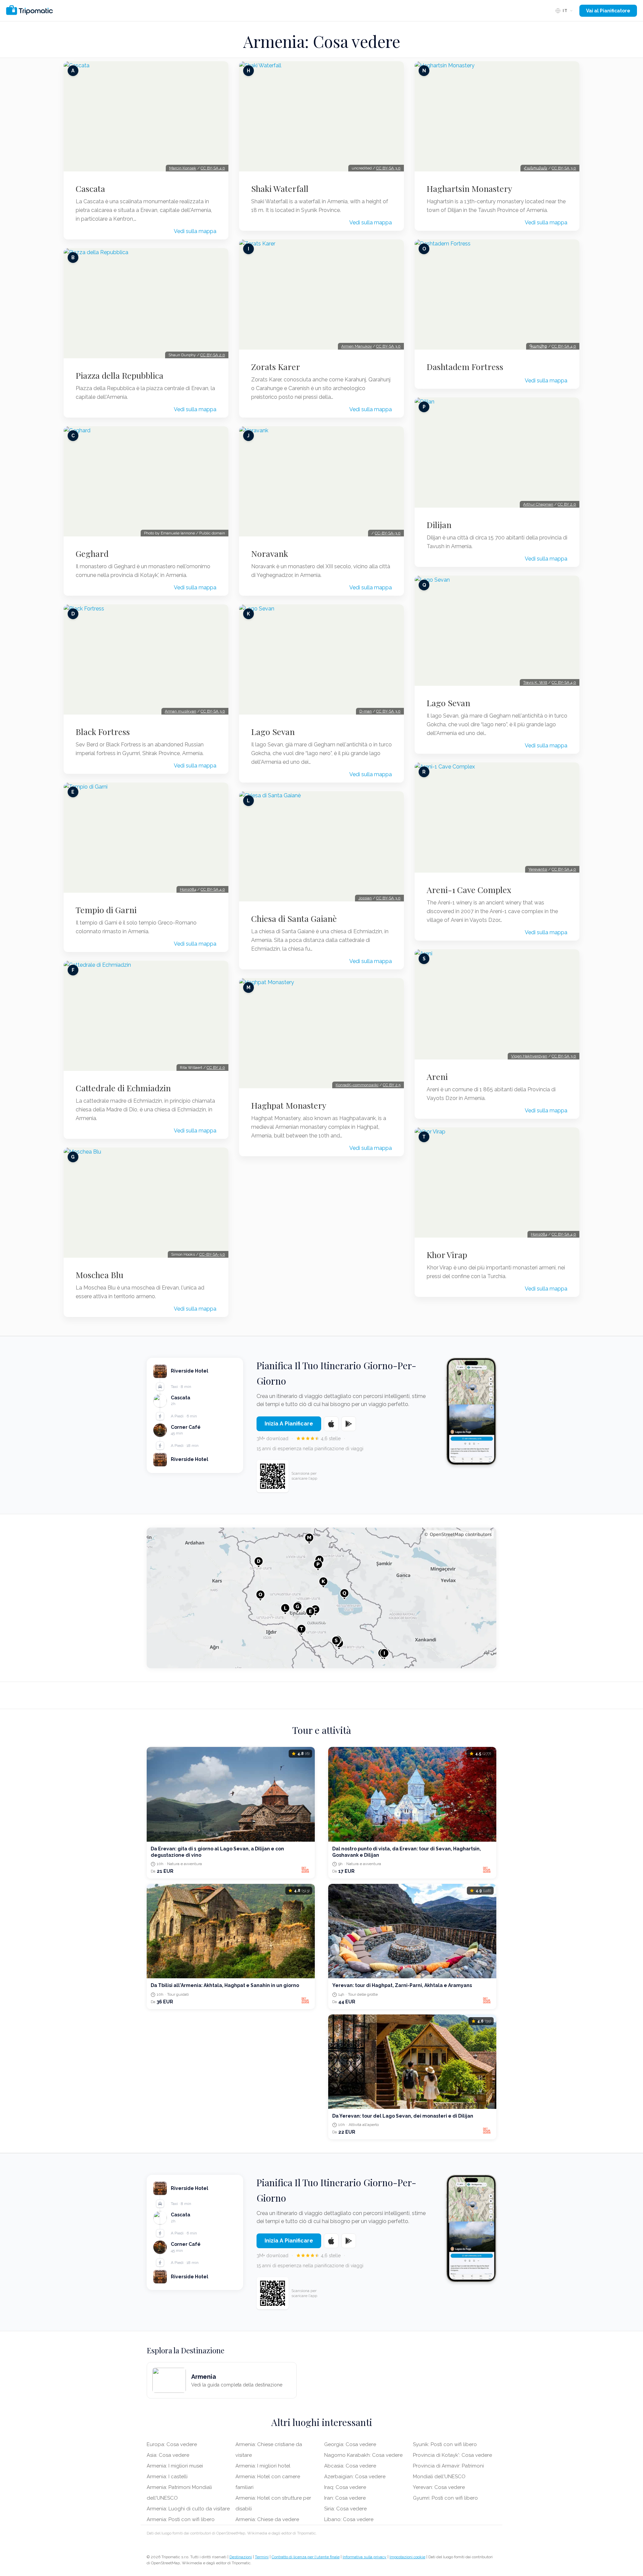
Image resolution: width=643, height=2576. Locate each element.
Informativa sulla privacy (365, 2557)
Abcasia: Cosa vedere (350, 2466)
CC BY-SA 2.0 (213, 355)
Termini (262, 2557)
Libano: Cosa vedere (349, 2519)
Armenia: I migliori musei (175, 2466)
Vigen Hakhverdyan (529, 1056)
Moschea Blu (99, 1275)
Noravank (270, 554)
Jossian (365, 898)
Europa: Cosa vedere (172, 2444)
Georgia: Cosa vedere (350, 2444)
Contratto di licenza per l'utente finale (306, 2557)
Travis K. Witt (535, 682)
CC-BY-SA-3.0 (212, 1254)
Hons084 (188, 889)
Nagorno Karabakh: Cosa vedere (363, 2455)
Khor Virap (447, 1255)
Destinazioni (241, 2557)
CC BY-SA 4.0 (213, 168)
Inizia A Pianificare (289, 1424)
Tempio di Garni (106, 910)
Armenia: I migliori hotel (263, 2466)
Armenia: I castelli (167, 2477)
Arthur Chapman (538, 504)
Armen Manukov (356, 346)
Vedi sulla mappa (195, 231)
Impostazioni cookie (407, 2557)
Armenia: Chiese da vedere (267, 2519)
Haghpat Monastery (289, 1105)
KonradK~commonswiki (357, 1085)
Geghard (92, 554)
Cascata (90, 189)
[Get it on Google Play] (349, 1424)
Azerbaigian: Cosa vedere (355, 2477)
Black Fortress (103, 732)
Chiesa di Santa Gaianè (294, 918)
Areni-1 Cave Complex (469, 890)
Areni (437, 1077)
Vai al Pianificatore (608, 11)
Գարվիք (538, 346)
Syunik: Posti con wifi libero (445, 2444)
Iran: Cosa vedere (345, 2498)
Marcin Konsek (183, 168)
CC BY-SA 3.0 (213, 711)
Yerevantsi (538, 869)
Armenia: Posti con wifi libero (181, 2519)
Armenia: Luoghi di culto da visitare (188, 2509)
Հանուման (535, 168)
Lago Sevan (273, 732)
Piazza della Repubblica (120, 375)
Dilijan (439, 525)
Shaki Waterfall (280, 189)
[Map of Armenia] (321, 1598)
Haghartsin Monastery (469, 189)
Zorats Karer (276, 367)
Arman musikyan (181, 711)
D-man (366, 711)
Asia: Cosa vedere (168, 2455)
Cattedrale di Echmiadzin (123, 1088)
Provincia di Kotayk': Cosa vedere (452, 2455)
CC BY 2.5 (392, 1085)
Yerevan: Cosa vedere (439, 2487)
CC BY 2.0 (216, 1068)
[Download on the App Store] (331, 1424)
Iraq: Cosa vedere (345, 2487)
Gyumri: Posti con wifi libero (445, 2498)
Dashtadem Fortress (465, 367)
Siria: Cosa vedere (345, 2509)
